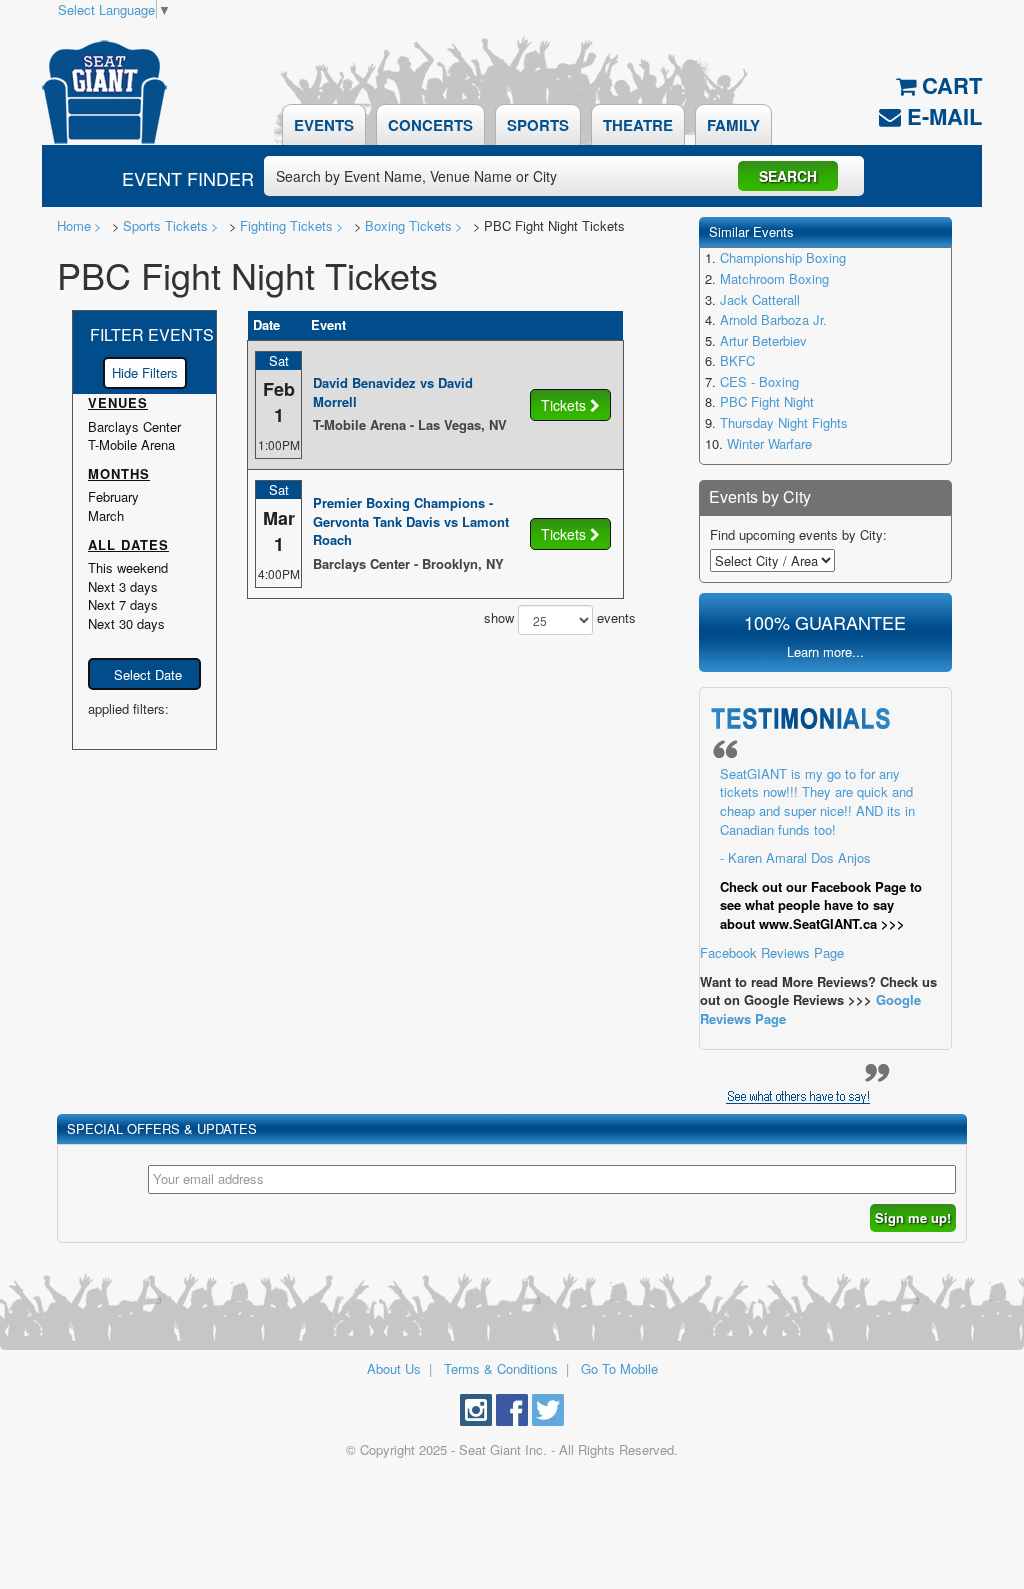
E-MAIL (941, 116)
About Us (394, 1368)
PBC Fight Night (767, 401)
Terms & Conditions (501, 1368)
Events (324, 125)
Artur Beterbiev (763, 340)
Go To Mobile (619, 1368)
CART (949, 85)
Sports (538, 125)
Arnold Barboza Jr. (773, 319)
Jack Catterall (760, 299)
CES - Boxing (759, 381)
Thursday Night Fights (784, 422)
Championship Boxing (783, 257)
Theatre (638, 125)
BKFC (737, 360)
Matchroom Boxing (774, 278)
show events (553, 617)
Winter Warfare (769, 443)
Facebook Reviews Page (811, 863)
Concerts (430, 125)
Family (733, 125)
